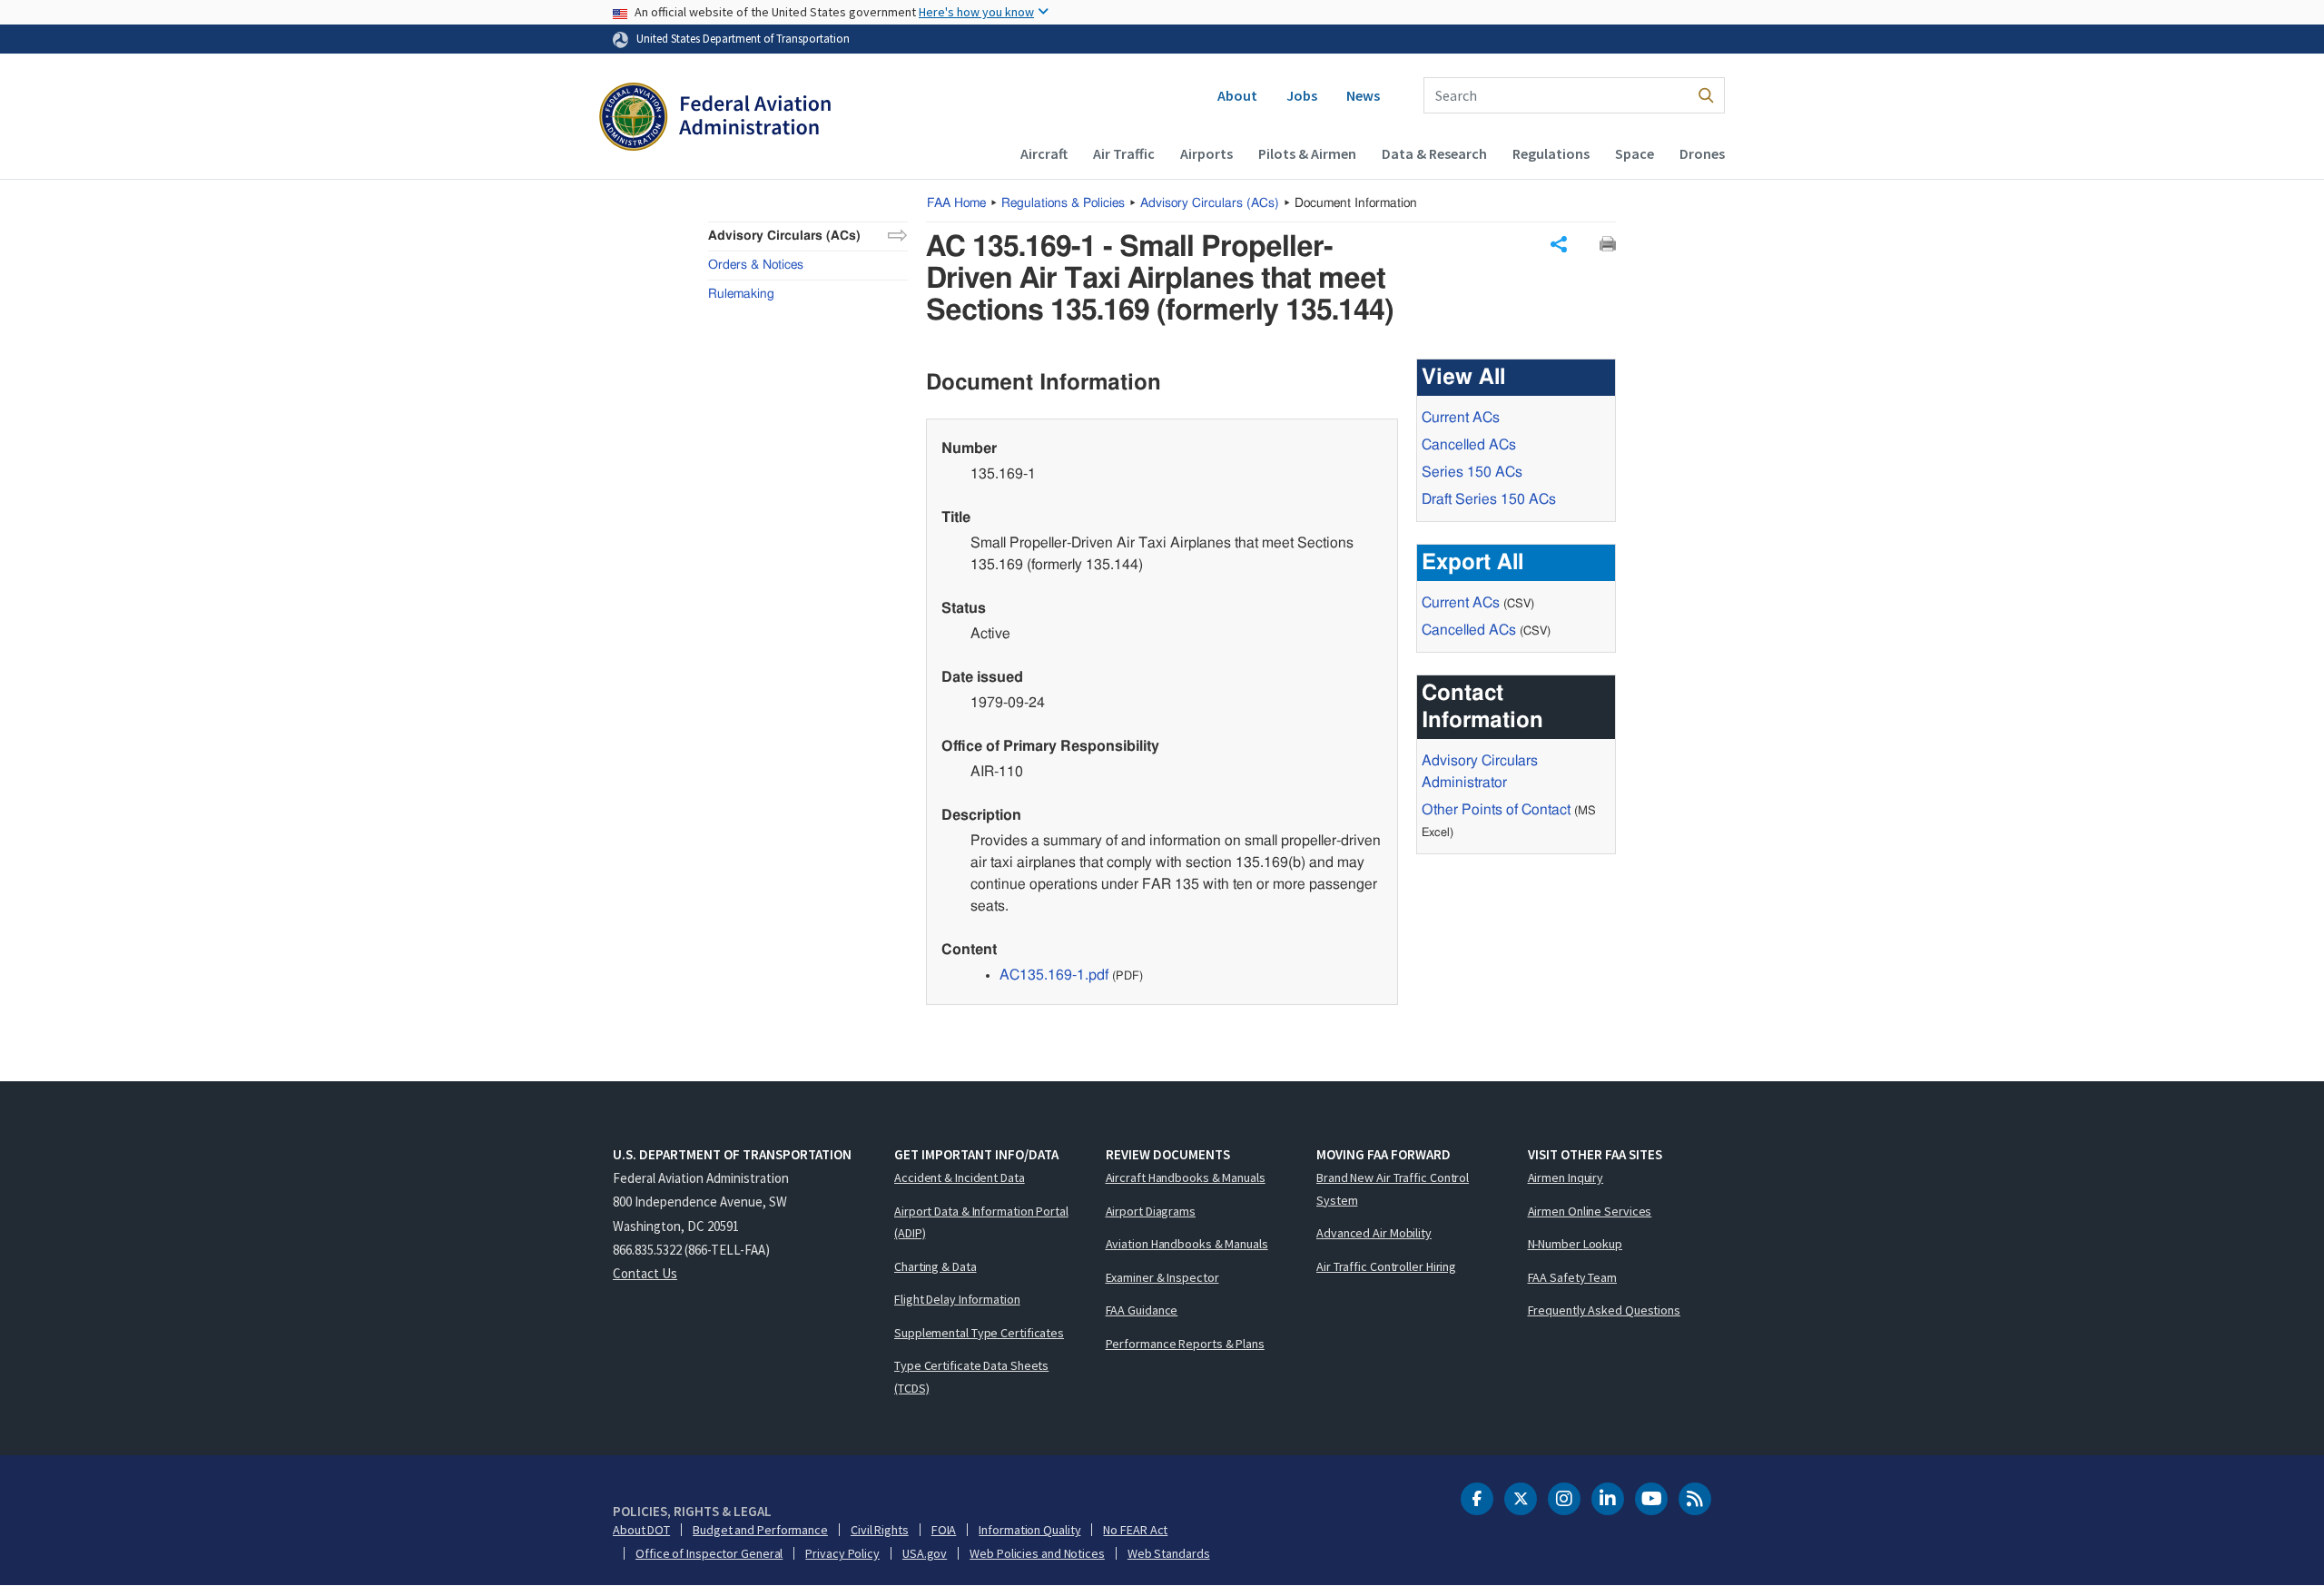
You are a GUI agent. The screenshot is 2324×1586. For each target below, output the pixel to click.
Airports (1206, 153)
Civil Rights (880, 1530)
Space (1635, 153)
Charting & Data (936, 1266)
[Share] (1559, 244)
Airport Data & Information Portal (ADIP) (981, 1222)
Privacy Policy (842, 1553)
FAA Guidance (1142, 1310)
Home (956, 203)
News (1363, 95)
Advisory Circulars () (1210, 203)
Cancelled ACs (1469, 445)
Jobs (1302, 95)
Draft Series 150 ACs (1489, 499)
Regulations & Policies (1063, 203)
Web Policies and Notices (1037, 1553)
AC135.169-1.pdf (1054, 975)
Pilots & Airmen (1307, 153)
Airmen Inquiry (1566, 1177)
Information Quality (1029, 1530)
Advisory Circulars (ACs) (784, 236)
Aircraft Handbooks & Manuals (1186, 1177)
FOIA (944, 1530)
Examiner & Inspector (1162, 1277)
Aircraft (1044, 153)
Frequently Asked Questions (1604, 1310)
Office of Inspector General (709, 1553)
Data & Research (1434, 153)
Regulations (1551, 153)
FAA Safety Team (1573, 1277)
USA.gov (925, 1553)
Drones (1702, 153)
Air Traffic (1124, 153)
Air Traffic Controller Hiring (1386, 1266)
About (1237, 95)
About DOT (641, 1530)
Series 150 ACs (1472, 472)
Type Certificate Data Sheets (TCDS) (971, 1377)
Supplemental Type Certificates (979, 1333)
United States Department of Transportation (743, 38)
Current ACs (1461, 418)
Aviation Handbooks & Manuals (1187, 1244)
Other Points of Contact (1496, 810)
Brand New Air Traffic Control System (1393, 1189)
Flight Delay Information (957, 1299)
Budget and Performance (760, 1530)
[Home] (715, 119)
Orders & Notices (756, 265)
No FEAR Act (1135, 1530)
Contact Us (645, 1273)
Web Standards (1169, 1553)
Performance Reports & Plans (1185, 1344)
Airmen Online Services (1590, 1211)
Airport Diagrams (1151, 1211)
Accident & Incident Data (960, 1177)
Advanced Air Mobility (1374, 1233)
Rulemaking (741, 294)
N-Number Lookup (1576, 1244)
